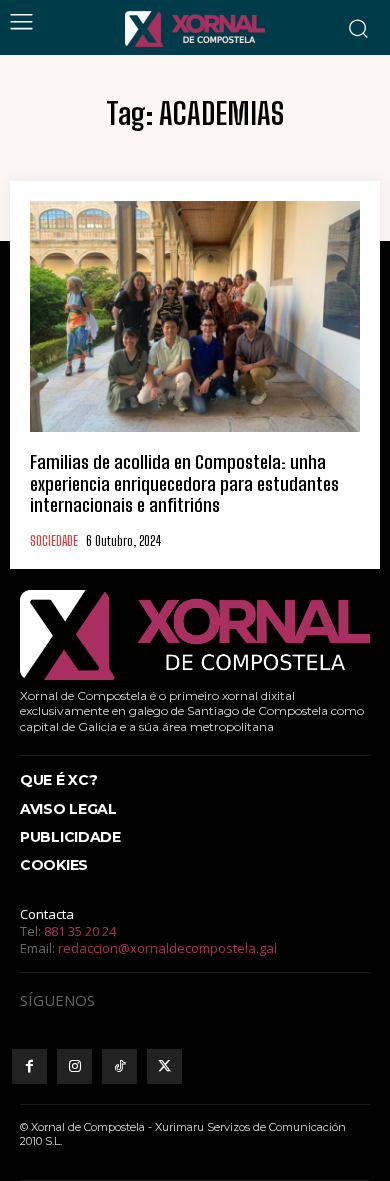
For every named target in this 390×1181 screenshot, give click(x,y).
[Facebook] (29, 1066)
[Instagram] (74, 1066)
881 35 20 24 (80, 931)
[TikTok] (119, 1066)
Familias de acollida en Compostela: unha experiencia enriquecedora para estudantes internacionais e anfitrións (184, 483)
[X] (164, 1066)
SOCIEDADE (54, 541)
